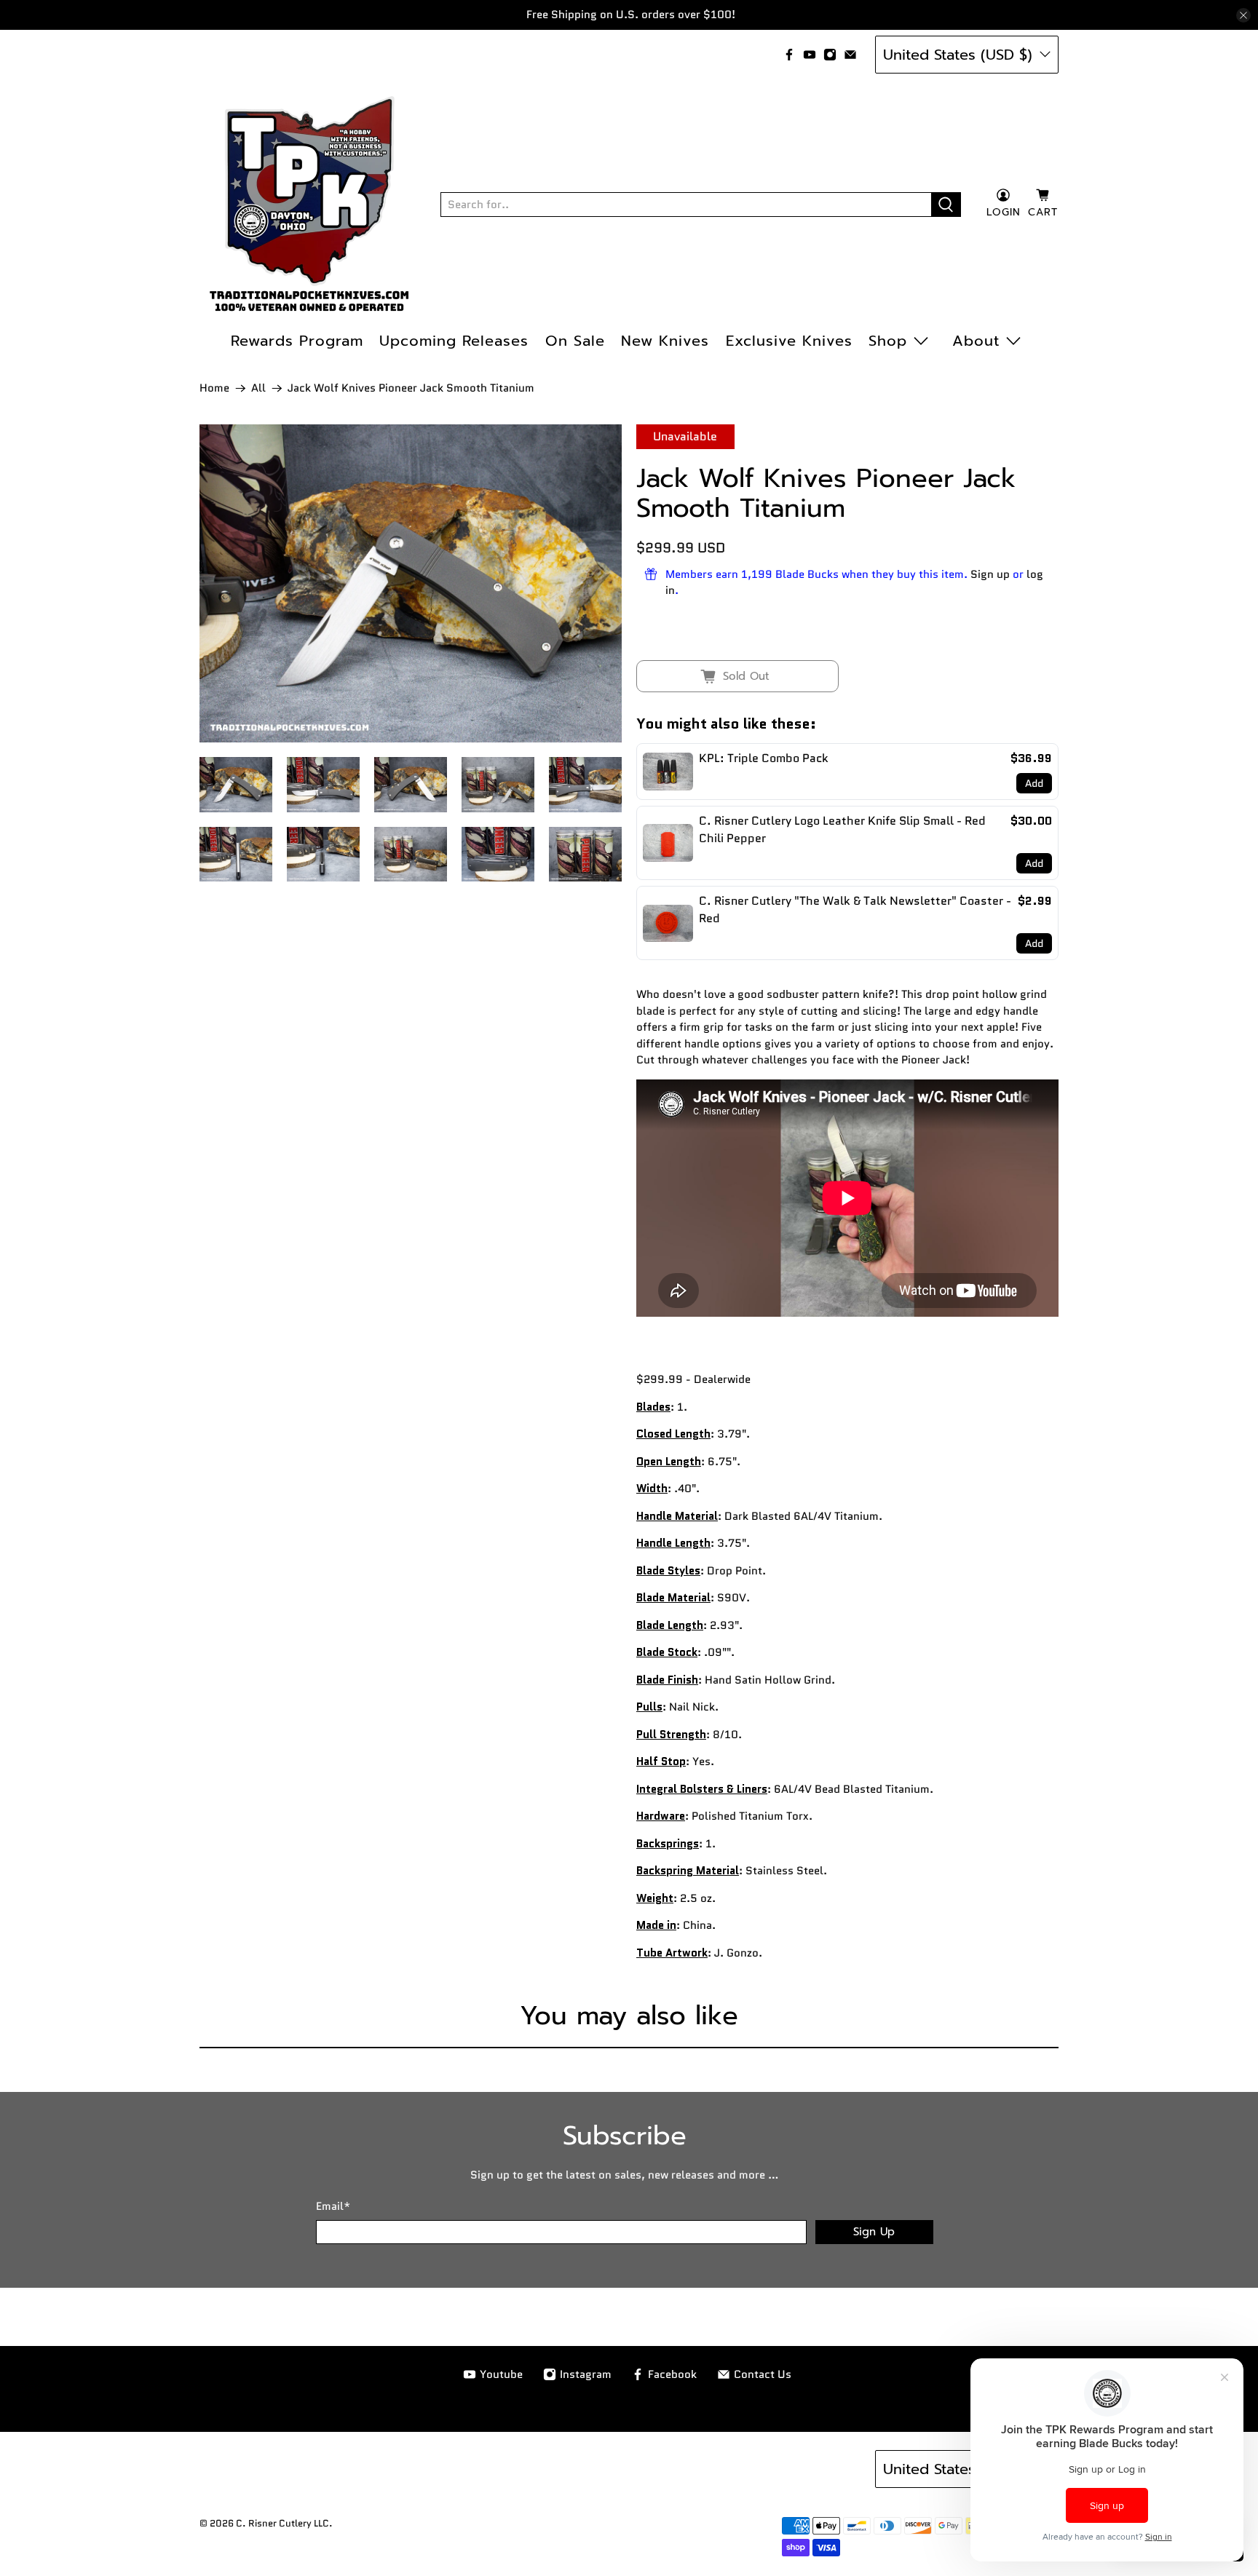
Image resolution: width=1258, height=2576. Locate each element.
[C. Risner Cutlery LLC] (309, 205)
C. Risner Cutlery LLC (282, 2524)
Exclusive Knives (789, 341)
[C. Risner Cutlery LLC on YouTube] (810, 55)
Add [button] (1034, 783)
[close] (1243, 15)
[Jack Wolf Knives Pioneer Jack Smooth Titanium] (411, 583)
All (258, 388)
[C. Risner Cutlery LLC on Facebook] (789, 55)
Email (333, 2206)
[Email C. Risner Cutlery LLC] (850, 55)
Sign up (990, 574)
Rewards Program (297, 341)
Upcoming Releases (454, 341)
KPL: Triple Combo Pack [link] (764, 758)
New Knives (665, 341)
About (976, 341)
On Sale (575, 341)
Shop (888, 341)
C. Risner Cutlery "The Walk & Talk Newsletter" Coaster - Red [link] (855, 909)
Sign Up (874, 2232)
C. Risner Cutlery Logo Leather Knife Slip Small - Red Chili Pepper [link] (842, 829)
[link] (668, 772)
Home (214, 388)
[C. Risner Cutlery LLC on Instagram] (830, 55)
